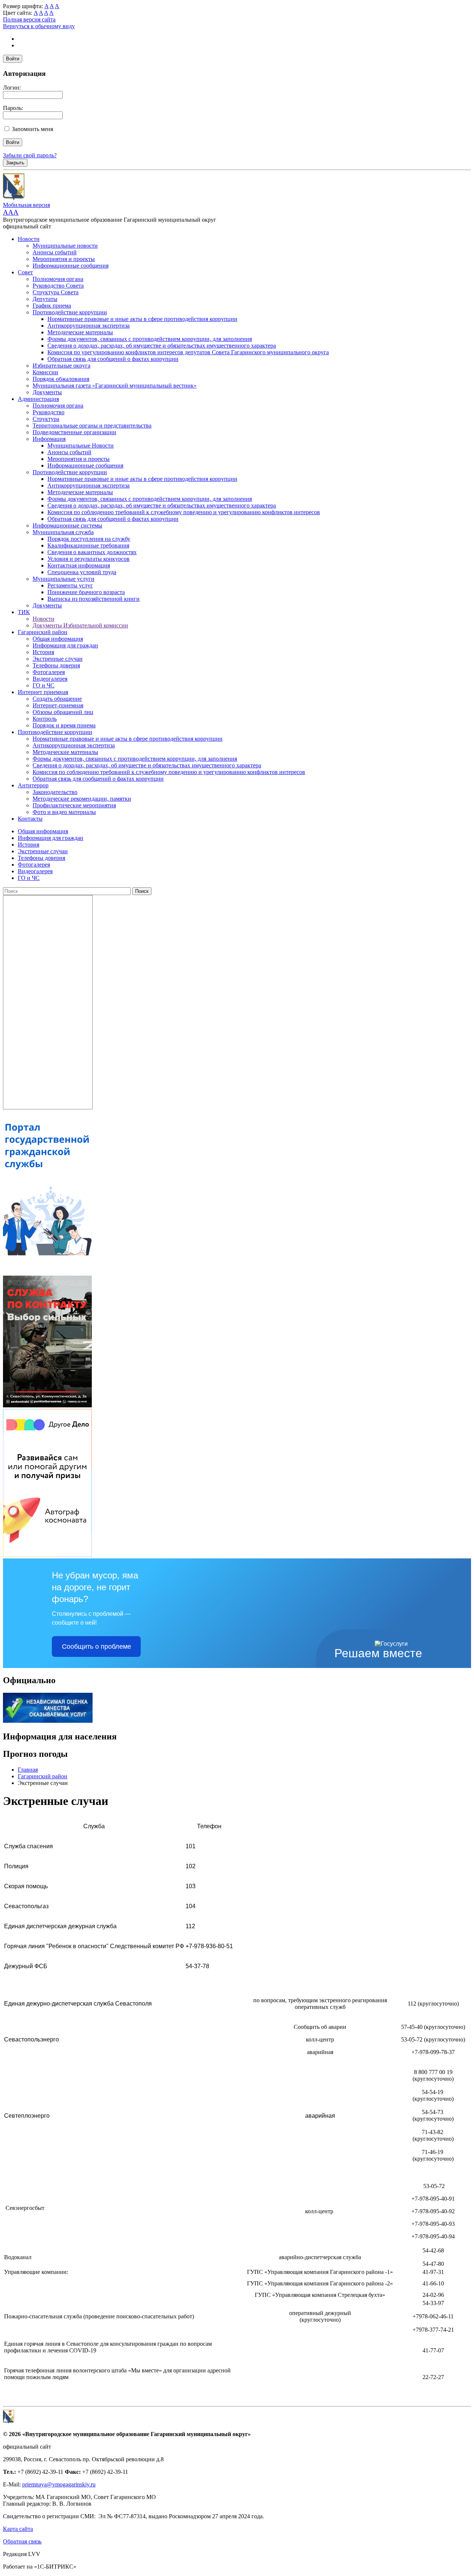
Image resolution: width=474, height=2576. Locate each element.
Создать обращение (57, 699)
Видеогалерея (50, 679)
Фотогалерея (49, 672)
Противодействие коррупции (70, 312)
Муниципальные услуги (64, 579)
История (43, 652)
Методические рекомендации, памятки (82, 799)
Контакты (30, 819)
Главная (28, 1770)
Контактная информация (79, 565)
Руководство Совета (58, 286)
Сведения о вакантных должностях (92, 552)
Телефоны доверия (56, 665)
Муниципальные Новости (81, 445)
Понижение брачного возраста (86, 592)
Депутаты (45, 299)
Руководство (49, 412)
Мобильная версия (26, 205)
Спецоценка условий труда (82, 572)
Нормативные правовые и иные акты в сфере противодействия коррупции (142, 319)
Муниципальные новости (65, 246)
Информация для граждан (65, 645)
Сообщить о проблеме (96, 1647)
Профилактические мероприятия (74, 805)
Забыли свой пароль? (30, 155)
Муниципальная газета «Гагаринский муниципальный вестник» (115, 386)
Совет (25, 272)
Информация (49, 439)
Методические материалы (80, 332)
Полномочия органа (58, 279)
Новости (29, 239)
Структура (46, 419)
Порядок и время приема (64, 725)
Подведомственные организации (74, 432)
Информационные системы (67, 525)
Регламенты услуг (70, 585)
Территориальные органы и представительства (92, 426)
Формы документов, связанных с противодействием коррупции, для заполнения (150, 339)
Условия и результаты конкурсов (89, 559)
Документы (47, 392)
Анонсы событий (55, 252)
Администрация (38, 399)
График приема (52, 306)
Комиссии (45, 372)
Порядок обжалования (61, 379)
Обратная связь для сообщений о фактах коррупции (113, 359)
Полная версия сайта (29, 19)
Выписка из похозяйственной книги (94, 599)
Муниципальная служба (63, 532)
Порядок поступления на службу (89, 539)
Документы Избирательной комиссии (80, 625)
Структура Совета (56, 292)
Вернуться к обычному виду (39, 26)
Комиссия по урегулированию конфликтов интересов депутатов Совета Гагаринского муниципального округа (188, 352)
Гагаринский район (43, 632)
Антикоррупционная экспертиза (89, 326)
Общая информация (58, 639)
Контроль (45, 719)
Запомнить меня (32, 129)
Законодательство (55, 792)
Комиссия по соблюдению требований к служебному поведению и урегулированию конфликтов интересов (184, 512)
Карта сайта (18, 2529)
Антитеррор (33, 785)
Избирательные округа (61, 366)
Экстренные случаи (58, 659)
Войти (13, 59)
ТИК (24, 612)
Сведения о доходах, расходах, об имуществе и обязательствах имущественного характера (162, 346)
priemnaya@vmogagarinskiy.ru (59, 2484)
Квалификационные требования (88, 545)
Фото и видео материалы (64, 812)
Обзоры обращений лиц (63, 712)
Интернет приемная (43, 692)
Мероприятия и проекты (64, 259)
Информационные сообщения (71, 266)
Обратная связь (22, 2541)
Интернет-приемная (58, 705)
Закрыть (15, 163)
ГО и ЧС (44, 685)
